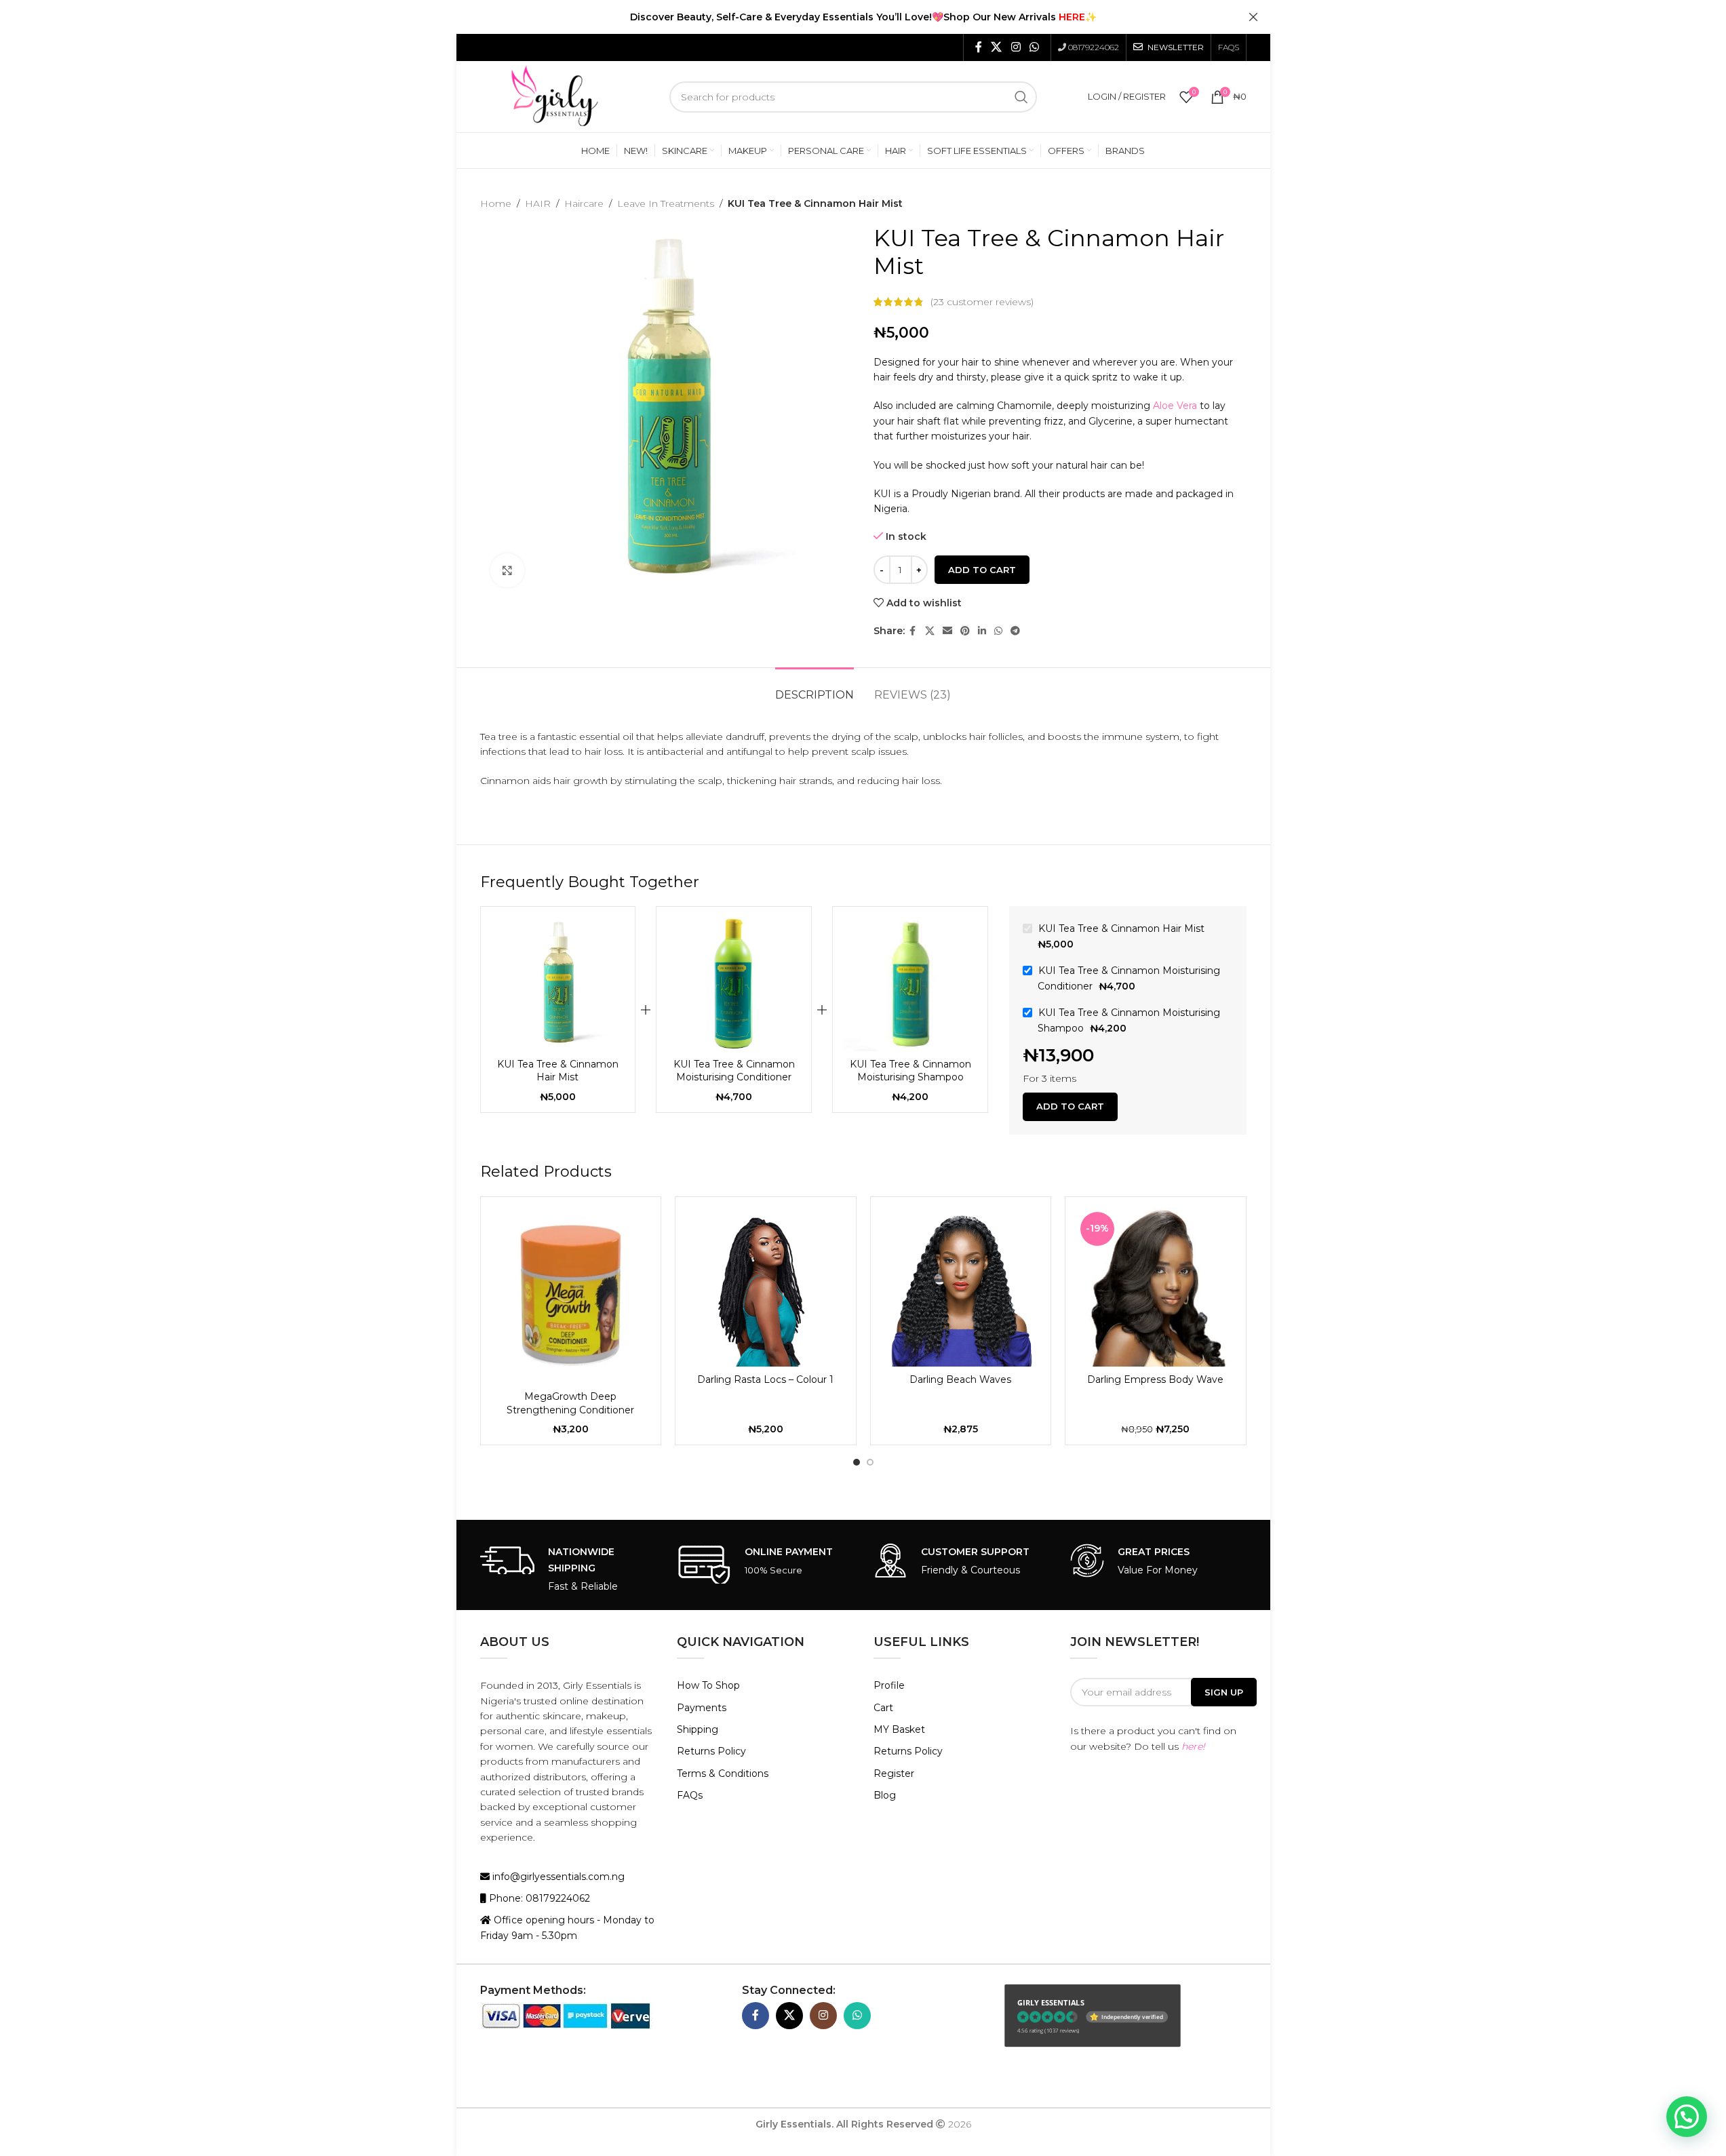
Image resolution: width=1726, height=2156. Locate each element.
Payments (702, 1708)
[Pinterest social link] (965, 631)
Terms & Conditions (723, 1773)
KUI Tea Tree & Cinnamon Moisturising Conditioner (734, 1071)
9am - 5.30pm (544, 1936)
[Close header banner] (1253, 17)
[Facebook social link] (979, 47)
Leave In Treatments (666, 203)
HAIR (538, 203)
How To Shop (708, 1685)
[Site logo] (555, 96)
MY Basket (899, 1729)
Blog (885, 1795)
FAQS (1229, 47)
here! (1193, 1746)
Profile (889, 1685)
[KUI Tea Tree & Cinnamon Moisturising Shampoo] (910, 984)
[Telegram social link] (1015, 631)
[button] (1687, 2117)
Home (496, 203)
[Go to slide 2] (870, 1462)
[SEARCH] (1021, 97)
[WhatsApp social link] (1034, 47)
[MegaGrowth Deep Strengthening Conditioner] (571, 1296)
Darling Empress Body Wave (1155, 1379)
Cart (883, 1708)
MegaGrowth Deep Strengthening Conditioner (570, 1403)
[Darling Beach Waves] (961, 1287)
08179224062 (1094, 47)
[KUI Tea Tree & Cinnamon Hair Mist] (558, 984)
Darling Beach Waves (960, 1379)
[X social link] (997, 47)
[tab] (815, 688)
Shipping (698, 1729)
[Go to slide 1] (857, 1462)
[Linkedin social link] (982, 631)
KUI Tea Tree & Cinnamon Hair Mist (558, 1071)
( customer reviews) (982, 302)
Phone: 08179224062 (538, 1898)
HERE (1072, 17)
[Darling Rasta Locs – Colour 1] (766, 1287)
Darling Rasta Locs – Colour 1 (765, 1379)
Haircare (584, 203)
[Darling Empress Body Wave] (1156, 1287)
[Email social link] (947, 631)
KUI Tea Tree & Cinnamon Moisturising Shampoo (910, 1071)
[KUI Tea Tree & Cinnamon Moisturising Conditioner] (734, 984)
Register (894, 1773)
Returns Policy (711, 1751)
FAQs (690, 1795)
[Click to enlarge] (507, 570)
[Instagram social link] (1016, 47)
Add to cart (982, 570)
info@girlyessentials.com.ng (557, 1877)
